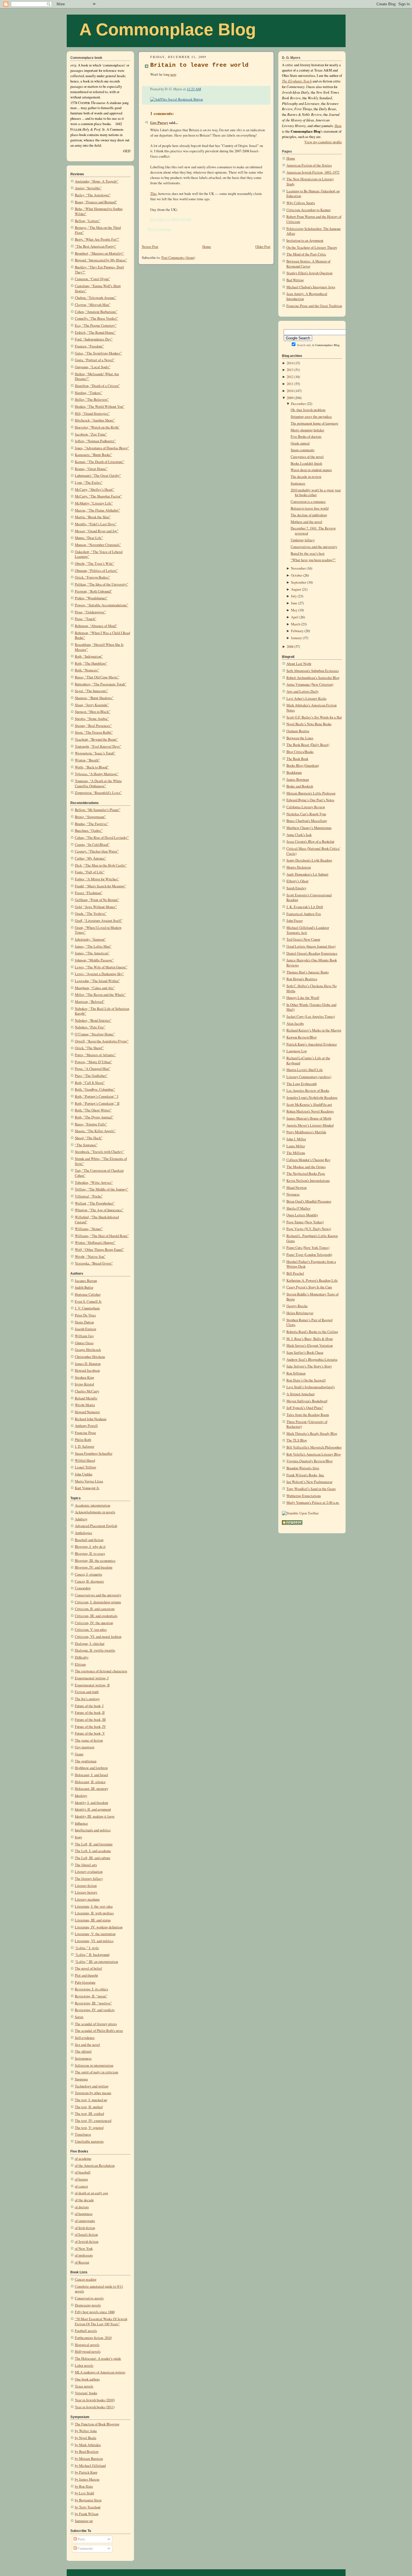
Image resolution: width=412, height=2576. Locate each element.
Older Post (263, 247)
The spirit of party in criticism (97, 2072)
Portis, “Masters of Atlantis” (95, 1055)
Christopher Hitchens (90, 1357)
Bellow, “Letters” (88, 221)
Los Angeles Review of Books (308, 1091)
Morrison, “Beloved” (90, 1002)
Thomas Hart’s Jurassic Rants (308, 972)
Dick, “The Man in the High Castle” (101, 865)
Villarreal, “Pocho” (89, 1196)
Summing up (84, 2521)
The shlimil (83, 2051)
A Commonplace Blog (168, 29)
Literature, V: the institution (95, 1934)
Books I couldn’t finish (306, 463)
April (295, 617)
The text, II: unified (89, 2107)
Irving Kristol (85, 1384)
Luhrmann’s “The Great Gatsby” (98, 476)
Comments (85, 2548)
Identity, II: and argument (93, 1809)
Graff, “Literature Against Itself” (99, 921)
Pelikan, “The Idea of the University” (102, 584)
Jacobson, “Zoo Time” (91, 434)
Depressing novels (88, 2305)
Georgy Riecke (297, 1306)
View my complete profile (323, 142)
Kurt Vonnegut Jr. (87, 1488)
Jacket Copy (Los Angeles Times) (311, 1017)
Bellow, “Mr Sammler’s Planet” (98, 810)
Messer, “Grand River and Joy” (97, 531)
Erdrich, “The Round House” (95, 332)
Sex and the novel (87, 2045)
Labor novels (84, 2366)
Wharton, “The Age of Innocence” (99, 1210)
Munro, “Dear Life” (89, 538)
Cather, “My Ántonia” (91, 858)
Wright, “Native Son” (90, 1257)
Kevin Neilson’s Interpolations (308, 1181)
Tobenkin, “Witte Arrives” (94, 1183)
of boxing (81, 2179)
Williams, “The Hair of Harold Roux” (102, 1236)
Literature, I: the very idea (94, 1906)
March (296, 624)
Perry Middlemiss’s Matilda (306, 1132)
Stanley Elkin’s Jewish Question (309, 273)
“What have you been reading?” (313, 560)
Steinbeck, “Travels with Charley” (99, 1152)
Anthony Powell (86, 1426)
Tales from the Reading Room (308, 1415)
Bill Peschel (295, 1273)
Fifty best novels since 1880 (95, 2312)
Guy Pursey (159, 123)
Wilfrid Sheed (85, 1460)
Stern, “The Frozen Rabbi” (94, 732)
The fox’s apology (87, 1699)
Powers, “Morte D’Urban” (93, 1062)
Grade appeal (300, 443)
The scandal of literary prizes (96, 2024)
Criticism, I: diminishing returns (98, 1602)
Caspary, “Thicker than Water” (97, 851)
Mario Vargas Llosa (89, 1481)
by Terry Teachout (88, 2507)
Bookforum (294, 773)
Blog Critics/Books (300, 752)
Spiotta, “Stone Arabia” (92, 719)
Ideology (81, 1796)
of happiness (84, 2214)
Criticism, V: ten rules (91, 1630)
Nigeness (293, 1194)
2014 (290, 363)
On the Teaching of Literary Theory (312, 248)
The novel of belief (88, 1968)
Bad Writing (295, 280)
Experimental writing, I (92, 1678)
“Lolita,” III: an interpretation (96, 1962)
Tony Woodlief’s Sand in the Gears (311, 1489)
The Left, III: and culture (93, 1858)
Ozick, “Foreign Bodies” (92, 577)
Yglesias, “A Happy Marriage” (97, 774)
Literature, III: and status (93, 1920)
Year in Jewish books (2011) (95, 2407)
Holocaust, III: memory (92, 1789)
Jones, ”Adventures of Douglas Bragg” (102, 448)
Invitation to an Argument (305, 240)
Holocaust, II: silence (90, 1782)
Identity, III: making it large (95, 1816)
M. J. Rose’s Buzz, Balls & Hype (310, 1339)
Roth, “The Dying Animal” (94, 1117)
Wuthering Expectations (304, 1496)
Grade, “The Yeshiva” (91, 914)
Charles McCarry (87, 1391)
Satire (79, 2017)
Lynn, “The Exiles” (89, 483)
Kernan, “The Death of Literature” (100, 462)
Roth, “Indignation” (89, 656)
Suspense (81, 2079)
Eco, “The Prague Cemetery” (96, 325)
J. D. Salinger (85, 1446)
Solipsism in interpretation (94, 2065)
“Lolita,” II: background (92, 1955)
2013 (290, 370)
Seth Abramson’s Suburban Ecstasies (313, 671)
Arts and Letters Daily (303, 691)
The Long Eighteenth (302, 1084)
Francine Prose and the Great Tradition (314, 306)
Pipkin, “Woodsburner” (91, 598)
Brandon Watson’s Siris (303, 1468)
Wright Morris (85, 1405)
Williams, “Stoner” (89, 1229)
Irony (78, 1837)
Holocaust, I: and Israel (92, 1775)
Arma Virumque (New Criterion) (310, 684)
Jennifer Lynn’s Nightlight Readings (312, 1098)
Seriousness (83, 2058)
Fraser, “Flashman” (89, 893)
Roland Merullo (86, 1398)
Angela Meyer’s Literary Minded (310, 1125)
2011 (290, 384)
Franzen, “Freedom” (89, 346)
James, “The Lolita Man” (93, 946)
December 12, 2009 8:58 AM (171, 219)
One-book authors (87, 2379)
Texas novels (84, 2386)
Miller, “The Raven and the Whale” (100, 995)
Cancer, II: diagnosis (89, 1581)
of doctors (82, 2207)
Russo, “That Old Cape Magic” (97, 677)
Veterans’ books (86, 2393)
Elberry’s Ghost (298, 881)
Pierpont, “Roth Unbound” (93, 591)
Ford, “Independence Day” (94, 339)
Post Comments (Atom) (178, 258)
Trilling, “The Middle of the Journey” (102, 1189)
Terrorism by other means (93, 2093)
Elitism (80, 1664)
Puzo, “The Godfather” (91, 1076)
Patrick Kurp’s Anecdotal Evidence (312, 1044)
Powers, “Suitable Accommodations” (102, 605)
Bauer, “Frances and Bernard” (96, 202)
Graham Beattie (298, 731)
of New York (84, 2249)
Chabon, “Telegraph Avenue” (96, 298)
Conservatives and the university (98, 1595)
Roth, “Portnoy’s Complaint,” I (97, 1096)
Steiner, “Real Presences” (93, 726)
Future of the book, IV (90, 1727)
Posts (81, 2539)
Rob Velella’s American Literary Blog (314, 1454)
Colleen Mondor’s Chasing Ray (308, 1160)
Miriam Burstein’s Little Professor (311, 793)
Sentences (298, 483)
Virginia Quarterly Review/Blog (310, 1461)
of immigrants (85, 2221)
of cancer (81, 2186)
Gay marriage (85, 1747)
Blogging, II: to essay (90, 1554)
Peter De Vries (85, 1315)
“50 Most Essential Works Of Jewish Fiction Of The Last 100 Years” (101, 2321)
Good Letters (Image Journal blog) (311, 946)
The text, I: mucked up (91, 2100)
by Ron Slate (84, 2486)
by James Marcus (87, 2479)
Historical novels (87, 2345)
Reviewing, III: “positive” (93, 2003)
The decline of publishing (309, 515)
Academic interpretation (92, 1505)
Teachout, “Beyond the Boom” (96, 739)
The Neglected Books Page (306, 1174)
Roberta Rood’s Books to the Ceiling (312, 1332)
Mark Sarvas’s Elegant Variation (310, 1345)
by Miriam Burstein (89, 2459)
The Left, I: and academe (93, 1851)
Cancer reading (86, 2279)
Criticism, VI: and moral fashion (98, 1637)
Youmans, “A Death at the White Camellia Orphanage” (98, 783)
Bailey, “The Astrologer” (93, 195)
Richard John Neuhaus (91, 1419)
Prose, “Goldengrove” (90, 612)
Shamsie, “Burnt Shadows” (94, 698)
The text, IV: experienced (93, 2121)
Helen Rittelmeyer (300, 1313)
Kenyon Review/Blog (302, 1037)
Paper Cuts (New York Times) (308, 1248)
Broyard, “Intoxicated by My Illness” (101, 260)
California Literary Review (306, 807)
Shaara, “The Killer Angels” (95, 1131)
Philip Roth (83, 1440)
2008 (290, 647)
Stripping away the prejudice (311, 417)
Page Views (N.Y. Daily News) (309, 1229)
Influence (81, 1823)
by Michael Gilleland (90, 2466)
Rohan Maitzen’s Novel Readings (310, 1111)
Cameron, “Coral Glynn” (92, 279)
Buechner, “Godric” (89, 831)
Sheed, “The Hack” (89, 1138)
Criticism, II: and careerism (95, 1609)
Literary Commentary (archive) (309, 1077)
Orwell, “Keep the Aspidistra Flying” (102, 1041)
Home (207, 247)
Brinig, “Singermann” (90, 817)
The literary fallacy (89, 1879)
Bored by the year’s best (308, 553)
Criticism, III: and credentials (96, 1616)
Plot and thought (86, 1975)
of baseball (83, 2172)
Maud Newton (297, 1188)
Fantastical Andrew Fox (304, 914)
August (296, 589)
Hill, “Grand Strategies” (92, 414)
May (294, 610)
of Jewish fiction (87, 2242)
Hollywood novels (88, 2351)
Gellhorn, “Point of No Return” (97, 900)
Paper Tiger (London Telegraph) (309, 1255)
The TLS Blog (297, 1440)
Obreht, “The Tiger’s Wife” (95, 564)
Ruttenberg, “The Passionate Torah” (101, 684)
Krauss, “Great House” (91, 469)
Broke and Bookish (300, 786)
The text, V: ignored (89, 2128)
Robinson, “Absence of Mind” (96, 626)
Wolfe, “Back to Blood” (92, 767)
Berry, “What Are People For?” (97, 239)
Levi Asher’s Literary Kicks (306, 698)
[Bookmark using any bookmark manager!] (177, 99)
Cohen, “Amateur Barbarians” (96, 312)
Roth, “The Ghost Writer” (93, 1110)
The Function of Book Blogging (97, 2424)
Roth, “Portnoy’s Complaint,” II (97, 1103)
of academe (83, 2159)
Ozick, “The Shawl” (89, 1048)
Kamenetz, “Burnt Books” (93, 455)
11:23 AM (194, 89)
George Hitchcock (88, 1350)
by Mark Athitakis (88, 2445)
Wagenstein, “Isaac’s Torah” (95, 753)
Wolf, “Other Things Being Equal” (99, 1250)
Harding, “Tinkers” (89, 393)
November (298, 568)
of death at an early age (92, 2193)
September (299, 582)
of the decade (84, 2200)
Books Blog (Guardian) (303, 766)
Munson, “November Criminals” (98, 545)
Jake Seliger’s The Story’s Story (309, 1366)
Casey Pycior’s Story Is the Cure (309, 1287)
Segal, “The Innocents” (92, 691)
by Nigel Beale (86, 2438)
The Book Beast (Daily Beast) (308, 745)
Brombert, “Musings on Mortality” (99, 253)
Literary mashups (87, 1899)
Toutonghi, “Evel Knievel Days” (98, 746)
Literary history (86, 1892)
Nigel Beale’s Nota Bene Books (309, 724)
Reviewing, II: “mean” (91, 1996)
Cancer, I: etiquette (89, 1574)
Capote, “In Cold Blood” (92, 845)
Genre (79, 1754)
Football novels (86, 2331)
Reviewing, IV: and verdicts (95, 2010)
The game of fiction (89, 1740)
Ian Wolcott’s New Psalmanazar (309, 1482)
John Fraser (295, 921)
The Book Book (297, 759)
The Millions (296, 1153)
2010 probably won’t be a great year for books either (316, 493)
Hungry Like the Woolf (303, 998)
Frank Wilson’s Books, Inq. (305, 1475)
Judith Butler (84, 1287)
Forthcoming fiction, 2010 (93, 2338)
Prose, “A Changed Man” (93, 1069)
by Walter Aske (86, 2431)
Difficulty (82, 1657)
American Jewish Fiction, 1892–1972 (313, 172)
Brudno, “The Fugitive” (92, 824)
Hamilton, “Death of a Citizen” (97, 386)
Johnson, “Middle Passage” (94, 960)
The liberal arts (86, 1865)
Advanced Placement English (96, 1526)
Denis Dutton (84, 1322)
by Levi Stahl (85, 2493)
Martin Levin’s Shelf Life (305, 1070)
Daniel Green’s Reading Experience (312, 953)
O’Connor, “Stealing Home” (95, 1034)
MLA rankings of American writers (100, 2372)
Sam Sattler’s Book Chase (305, 1353)
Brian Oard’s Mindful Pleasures (309, 1201)
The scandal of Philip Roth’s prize (99, 2031)
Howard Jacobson (87, 1370)
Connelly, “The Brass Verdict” (97, 318)
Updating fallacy (303, 540)
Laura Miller (296, 1146)
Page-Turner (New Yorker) (305, 1222)
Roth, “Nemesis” (87, 670)
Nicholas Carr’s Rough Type (306, 814)
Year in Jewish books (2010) (95, 2400)
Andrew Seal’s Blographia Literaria (312, 1360)
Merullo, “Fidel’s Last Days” (96, 524)
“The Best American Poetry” (96, 246)
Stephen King (85, 1377)
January (296, 638)
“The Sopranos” (86, 1145)
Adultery (81, 1519)
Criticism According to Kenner (309, 210)
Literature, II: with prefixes (94, 1913)
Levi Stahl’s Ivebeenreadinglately (311, 1387)
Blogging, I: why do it (90, 1547)
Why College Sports (301, 203)
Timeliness (83, 2134)
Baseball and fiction (89, 1540)
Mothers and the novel (306, 522)
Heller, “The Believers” (92, 400)
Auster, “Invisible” (88, 188)
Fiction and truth (87, 1692)
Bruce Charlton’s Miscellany (307, 821)
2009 (290, 398)
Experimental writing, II (92, 1685)
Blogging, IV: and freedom (94, 1567)
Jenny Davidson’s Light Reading (309, 860)
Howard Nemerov (87, 1412)
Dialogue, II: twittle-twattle (95, 1650)
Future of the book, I (89, 1706)
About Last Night (299, 664)
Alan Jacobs (295, 1024)
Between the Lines (300, 738)
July (294, 596)
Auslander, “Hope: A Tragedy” (97, 181)
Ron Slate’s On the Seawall (306, 1380)
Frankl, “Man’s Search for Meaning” (100, 886)
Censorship (83, 1588)
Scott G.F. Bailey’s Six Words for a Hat (314, 717)
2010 (290, 391)
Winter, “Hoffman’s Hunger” (95, 1243)
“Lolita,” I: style (87, 1948)
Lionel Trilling (85, 1467)
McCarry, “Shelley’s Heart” (95, 490)
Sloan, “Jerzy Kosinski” (92, 705)
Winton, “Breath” (87, 760)
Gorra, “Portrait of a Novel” (95, 360)
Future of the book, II (90, 1713)
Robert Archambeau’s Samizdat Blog (313, 678)
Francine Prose (85, 1433)
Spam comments (303, 450)
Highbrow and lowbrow (91, 1768)
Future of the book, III (90, 1720)
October (297, 575)
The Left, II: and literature (94, 1844)
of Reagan (82, 2262)
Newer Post (150, 247)
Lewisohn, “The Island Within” (97, 981)
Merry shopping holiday (307, 430)
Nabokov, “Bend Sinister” (93, 1020)
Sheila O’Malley (298, 1208)
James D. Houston (88, 1364)
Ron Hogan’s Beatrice (302, 979)
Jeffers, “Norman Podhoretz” (95, 441)
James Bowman (298, 780)
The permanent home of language (314, 423)
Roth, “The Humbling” (91, 663)
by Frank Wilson (87, 2514)
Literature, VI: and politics (94, 1941)
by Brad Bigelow (87, 2452)
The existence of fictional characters (101, 1671)
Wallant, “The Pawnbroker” (95, 1203)
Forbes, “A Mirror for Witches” (97, 879)
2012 (290, 377)
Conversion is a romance (308, 502)
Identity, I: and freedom (92, 1803)
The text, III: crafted (89, 2114)
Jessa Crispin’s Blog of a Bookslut (310, 842)
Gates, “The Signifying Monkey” (98, 353)
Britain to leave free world (199, 65)
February (297, 631)
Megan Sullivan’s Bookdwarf (307, 1401)
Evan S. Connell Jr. (88, 1301)
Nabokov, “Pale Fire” (90, 1027)
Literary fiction (86, 1886)
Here (338, 126)
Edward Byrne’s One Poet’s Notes (310, 800)
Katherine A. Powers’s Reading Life (312, 1280)
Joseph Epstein (85, 1329)
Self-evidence (85, 2038)
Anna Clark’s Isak (299, 835)
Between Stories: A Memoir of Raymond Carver (308, 264)
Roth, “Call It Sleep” (90, 1083)
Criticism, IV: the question (94, 1623)
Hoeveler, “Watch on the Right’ (97, 427)
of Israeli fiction (86, 2235)
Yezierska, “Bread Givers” (94, 1263)
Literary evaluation (89, 1872)
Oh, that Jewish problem (308, 410)
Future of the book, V (90, 1733)
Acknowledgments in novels (95, 1512)
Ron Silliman (296, 1373)
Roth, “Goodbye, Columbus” (95, 1089)
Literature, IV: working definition (99, 1927)
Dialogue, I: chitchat (90, 1644)
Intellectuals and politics (93, 1830)
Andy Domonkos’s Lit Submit (307, 874)
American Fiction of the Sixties (309, 165)
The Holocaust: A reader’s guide (98, 2359)
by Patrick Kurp (86, 2472)
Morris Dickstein (299, 867)
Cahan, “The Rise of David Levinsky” (102, 838)
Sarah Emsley (296, 888)
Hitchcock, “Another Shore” (95, 420)
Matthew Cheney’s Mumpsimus (309, 828)
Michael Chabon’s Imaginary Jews (311, 287)
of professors (84, 2255)
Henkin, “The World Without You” (100, 407)
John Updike (84, 1474)
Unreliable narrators (89, 2141)
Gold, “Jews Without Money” (96, 907)
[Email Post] (202, 89)
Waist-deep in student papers (311, 470)
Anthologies (84, 1533)
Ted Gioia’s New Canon (303, 939)
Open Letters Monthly (302, 1215)
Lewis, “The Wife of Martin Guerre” (101, 967)
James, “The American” (92, 953)
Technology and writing (92, 2086)
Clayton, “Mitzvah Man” (93, 305)
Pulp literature (85, 1982)
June (294, 603)
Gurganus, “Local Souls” (93, 367)
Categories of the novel (307, 457)
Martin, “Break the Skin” (93, 517)
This (153, 194)
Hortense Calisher (88, 1294)
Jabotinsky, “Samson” (90, 939)
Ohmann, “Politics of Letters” (96, 571)
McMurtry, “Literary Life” (94, 503)
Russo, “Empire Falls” (91, 1124)
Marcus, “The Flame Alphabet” (98, 510)
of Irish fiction (85, 2228)
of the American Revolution (95, 2166)
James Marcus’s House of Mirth (309, 1118)
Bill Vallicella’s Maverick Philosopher (314, 1447)
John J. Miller (296, 1139)
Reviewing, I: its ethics (92, 1989)
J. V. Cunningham (87, 1308)
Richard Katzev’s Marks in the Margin (314, 1030)
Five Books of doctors (306, 437)
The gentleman (86, 1761)
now (173, 74)
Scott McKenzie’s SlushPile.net (309, 1105)
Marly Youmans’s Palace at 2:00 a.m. (313, 1503)
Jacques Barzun (86, 1281)
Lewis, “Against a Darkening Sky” (99, 974)
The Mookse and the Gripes (306, 1167)
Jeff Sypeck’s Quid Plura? (305, 1408)
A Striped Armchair (301, 1394)
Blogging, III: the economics (95, 1561)
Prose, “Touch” (86, 619)
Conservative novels (89, 2298)
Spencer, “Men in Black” (93, 712)
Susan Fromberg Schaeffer (94, 1453)
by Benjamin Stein (88, 2500)
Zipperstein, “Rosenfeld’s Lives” (98, 793)
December (298, 404)
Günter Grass (84, 1343)
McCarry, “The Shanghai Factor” (98, 496)
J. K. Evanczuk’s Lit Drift (305, 907)
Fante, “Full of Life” (90, 872)
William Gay (84, 1336)
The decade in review (306, 477)
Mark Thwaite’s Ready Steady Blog (312, 1434)
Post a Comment (159, 229)
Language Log (297, 1051)
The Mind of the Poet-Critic (306, 254)
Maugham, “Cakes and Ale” (95, 988)
